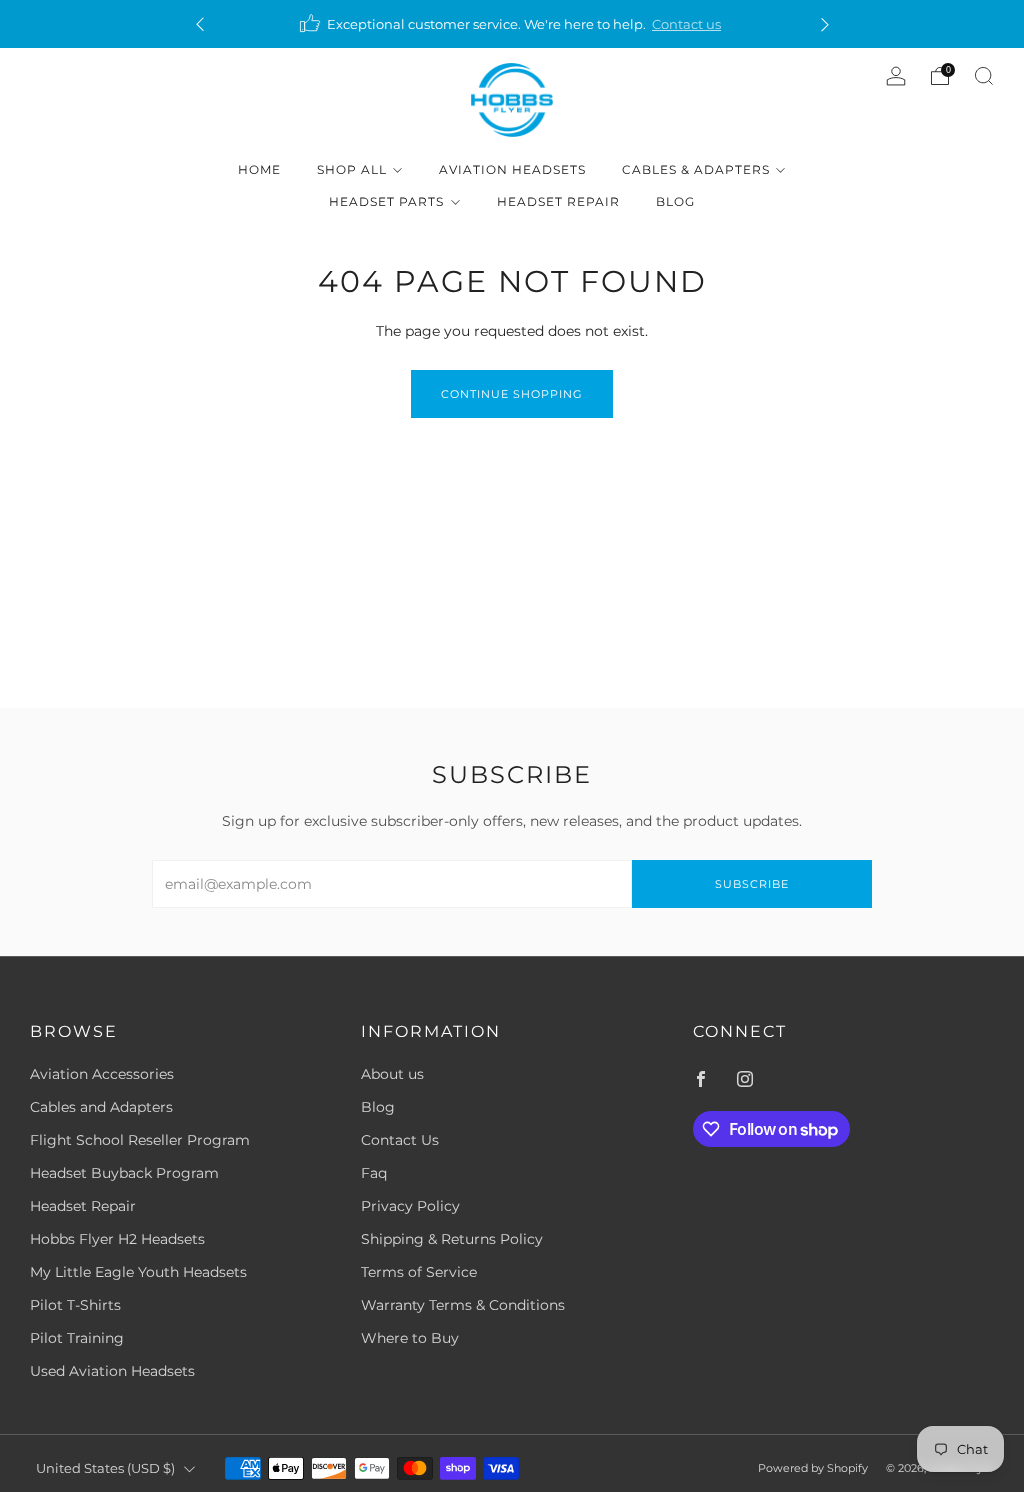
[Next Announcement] (825, 24)
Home (259, 169)
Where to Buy (410, 1338)
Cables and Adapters (101, 1107)
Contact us (686, 24)
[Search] (984, 76)
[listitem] (512, 24)
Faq (374, 1173)
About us (392, 1074)
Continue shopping (512, 394)
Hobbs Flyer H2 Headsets (117, 1239)
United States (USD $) (105, 1468)
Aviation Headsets (512, 169)
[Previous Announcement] (200, 24)
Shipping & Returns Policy (452, 1239)
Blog (675, 201)
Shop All (352, 169)
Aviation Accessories (102, 1074)
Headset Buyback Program (124, 1173)
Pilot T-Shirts (75, 1305)
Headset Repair (558, 201)
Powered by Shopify (813, 1468)
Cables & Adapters (696, 169)
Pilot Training (77, 1338)
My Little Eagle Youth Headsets (138, 1272)
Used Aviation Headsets (112, 1371)
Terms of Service (419, 1272)
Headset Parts (386, 201)
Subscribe (752, 884)
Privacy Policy (410, 1206)
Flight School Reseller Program (140, 1140)
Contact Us (400, 1140)
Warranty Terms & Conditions (463, 1305)
